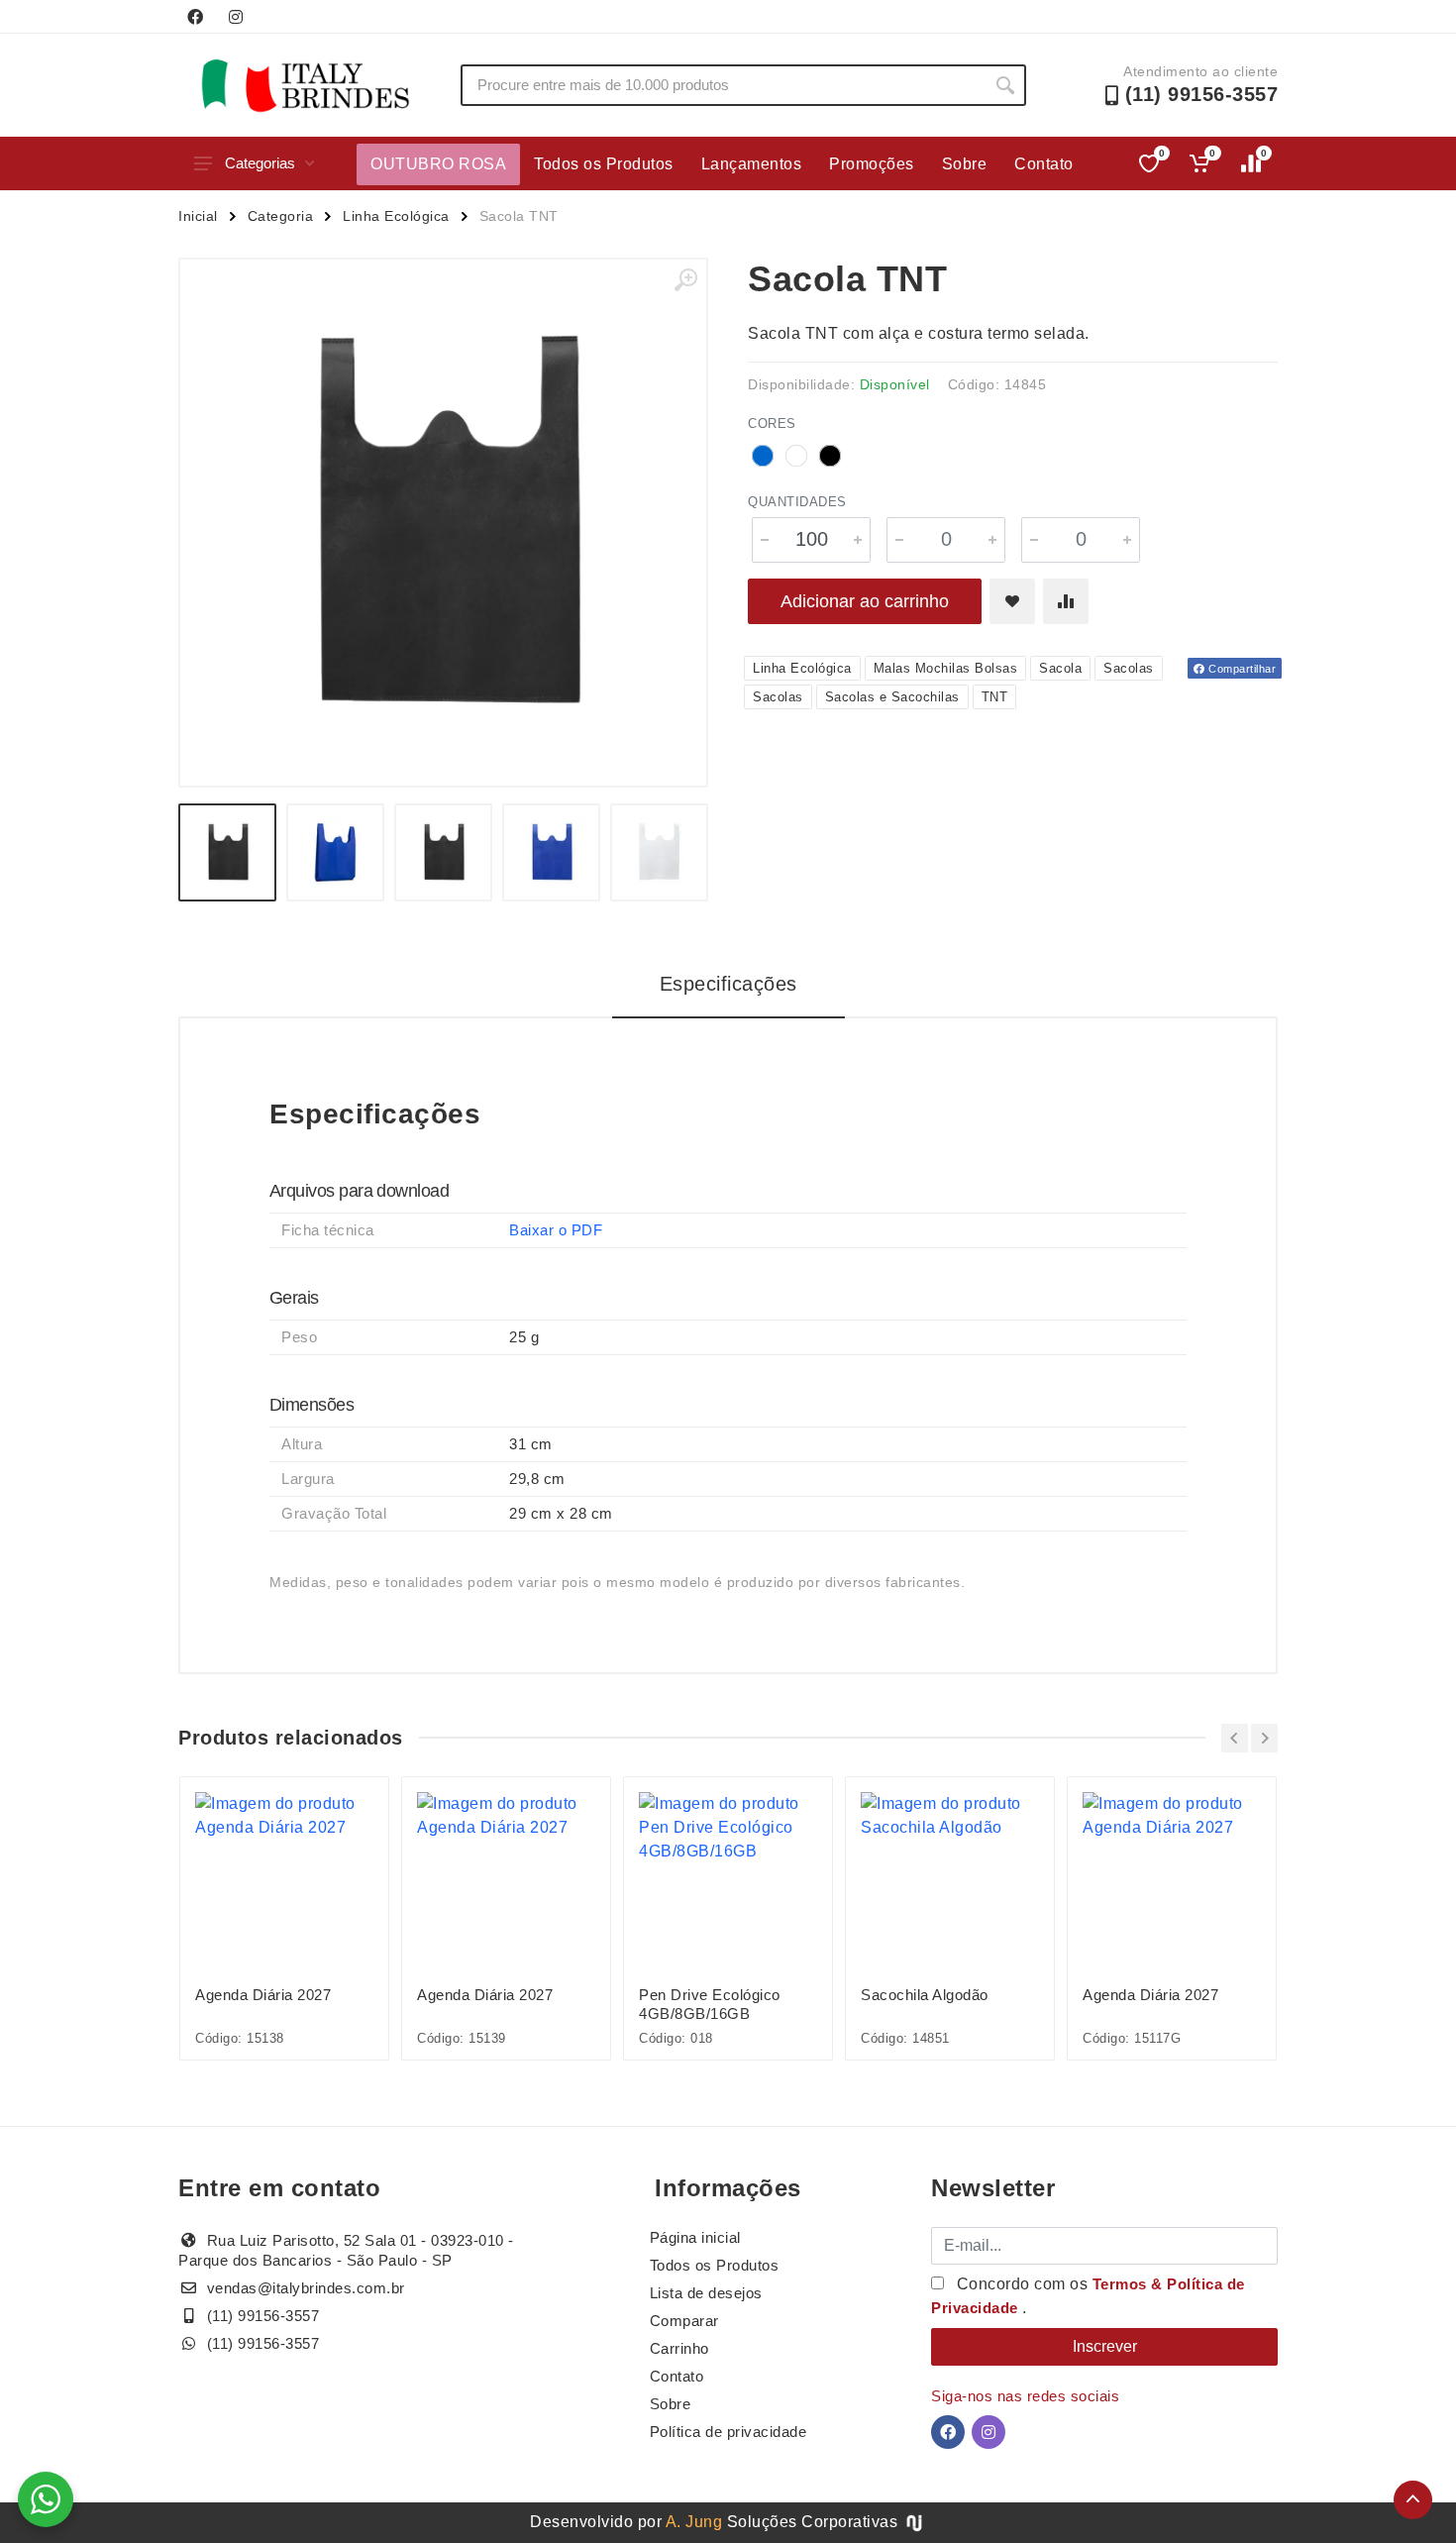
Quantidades (797, 502)
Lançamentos (752, 164)
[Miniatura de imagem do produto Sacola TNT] (227, 852)
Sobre (965, 164)
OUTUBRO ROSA (438, 164)
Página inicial (695, 2237)
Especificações (728, 984)
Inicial (198, 216)
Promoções (872, 164)
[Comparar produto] (1066, 601)
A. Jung (694, 2522)
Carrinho (679, 2348)
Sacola (1060, 668)
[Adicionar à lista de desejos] (1012, 601)
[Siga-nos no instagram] (236, 17)
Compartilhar (1241, 669)
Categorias (260, 163)
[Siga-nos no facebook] (195, 17)
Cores (772, 424)
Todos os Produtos (604, 164)
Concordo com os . (1088, 2296)
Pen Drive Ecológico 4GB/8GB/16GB (710, 2004)
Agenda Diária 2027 (263, 1995)
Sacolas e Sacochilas (892, 697)
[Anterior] (1235, 1738)
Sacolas (1129, 668)
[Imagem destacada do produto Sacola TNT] (443, 523)
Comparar (684, 2321)
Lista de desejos (706, 2293)
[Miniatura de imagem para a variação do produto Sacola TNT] (443, 852)
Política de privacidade (728, 2432)
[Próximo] (1264, 1738)
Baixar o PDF (556, 1230)
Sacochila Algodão (925, 1995)
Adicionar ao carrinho (865, 601)
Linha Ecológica (396, 216)
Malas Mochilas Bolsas (946, 668)
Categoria (281, 216)
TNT (995, 697)
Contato (1044, 164)
